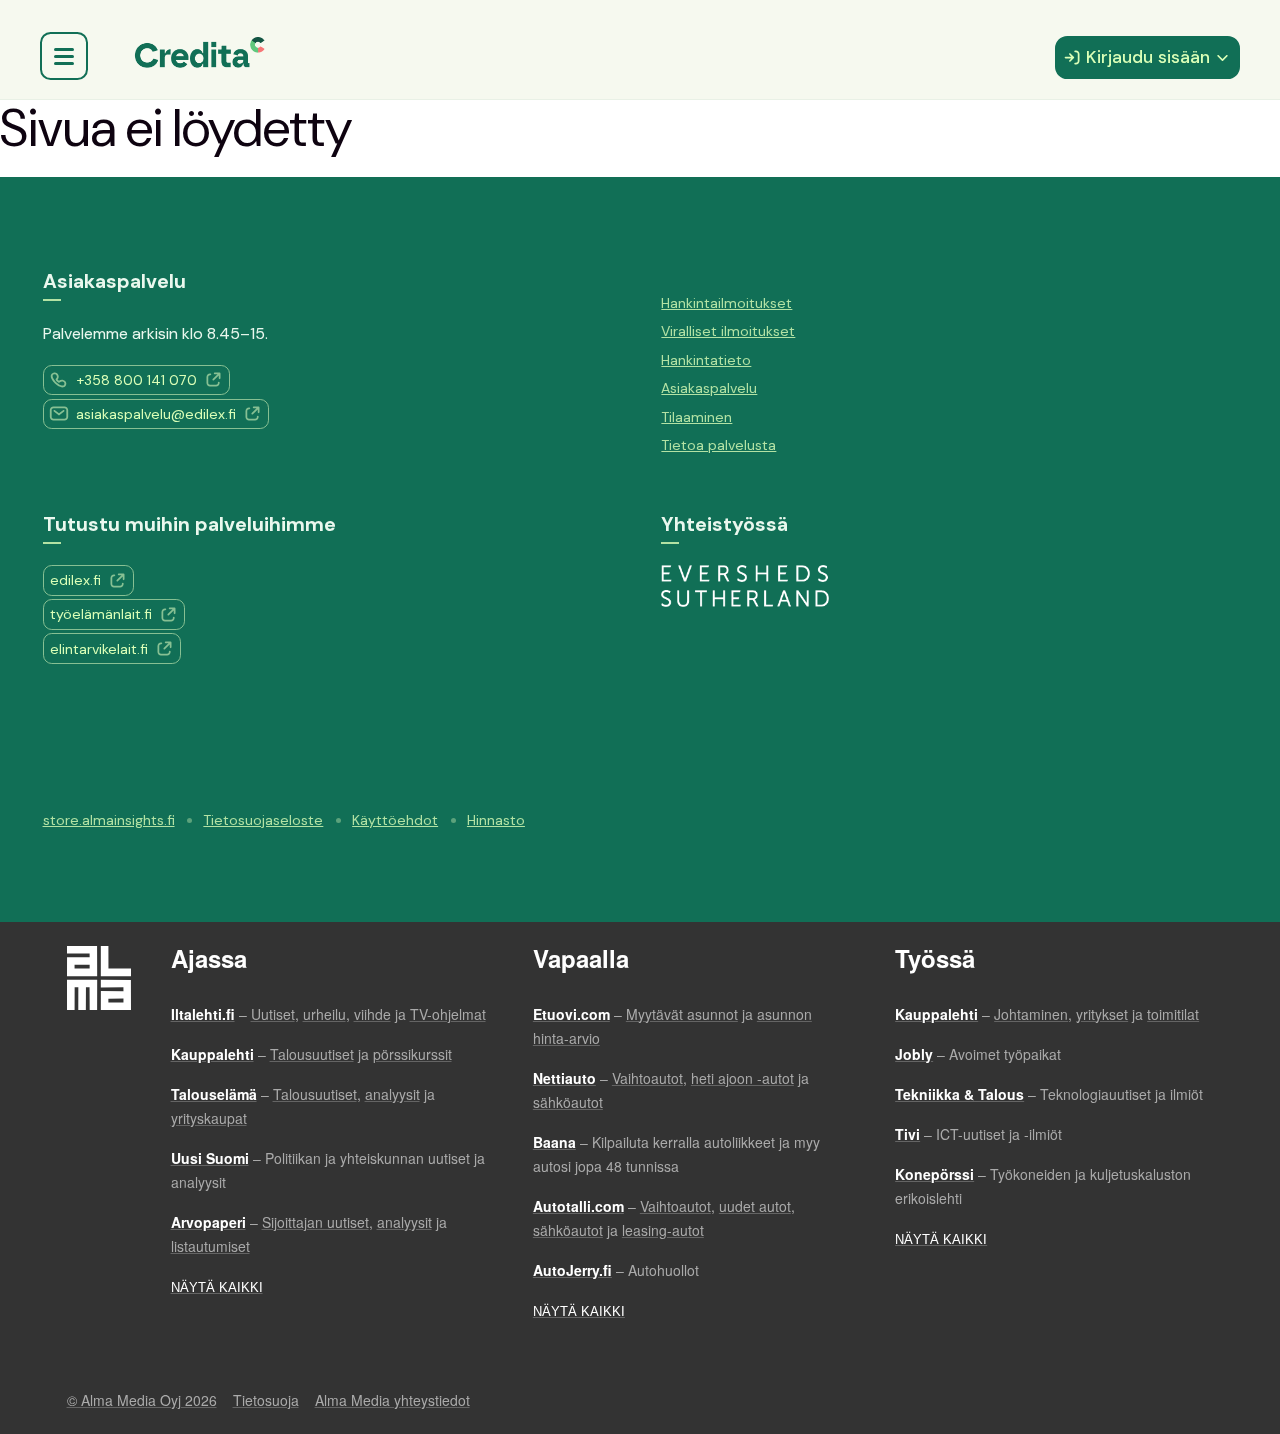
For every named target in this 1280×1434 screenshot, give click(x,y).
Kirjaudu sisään (1148, 57)
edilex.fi (75, 580)
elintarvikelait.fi (99, 649)
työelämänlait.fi (101, 614)
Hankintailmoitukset (726, 303)
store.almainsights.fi (109, 820)
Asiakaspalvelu (709, 388)
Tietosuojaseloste (263, 820)
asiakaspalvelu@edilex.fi (156, 414)
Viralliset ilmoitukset (728, 331)
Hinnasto (496, 820)
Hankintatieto (706, 360)
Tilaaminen (696, 417)
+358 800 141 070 (136, 380)
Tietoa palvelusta (718, 445)
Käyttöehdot (395, 820)
